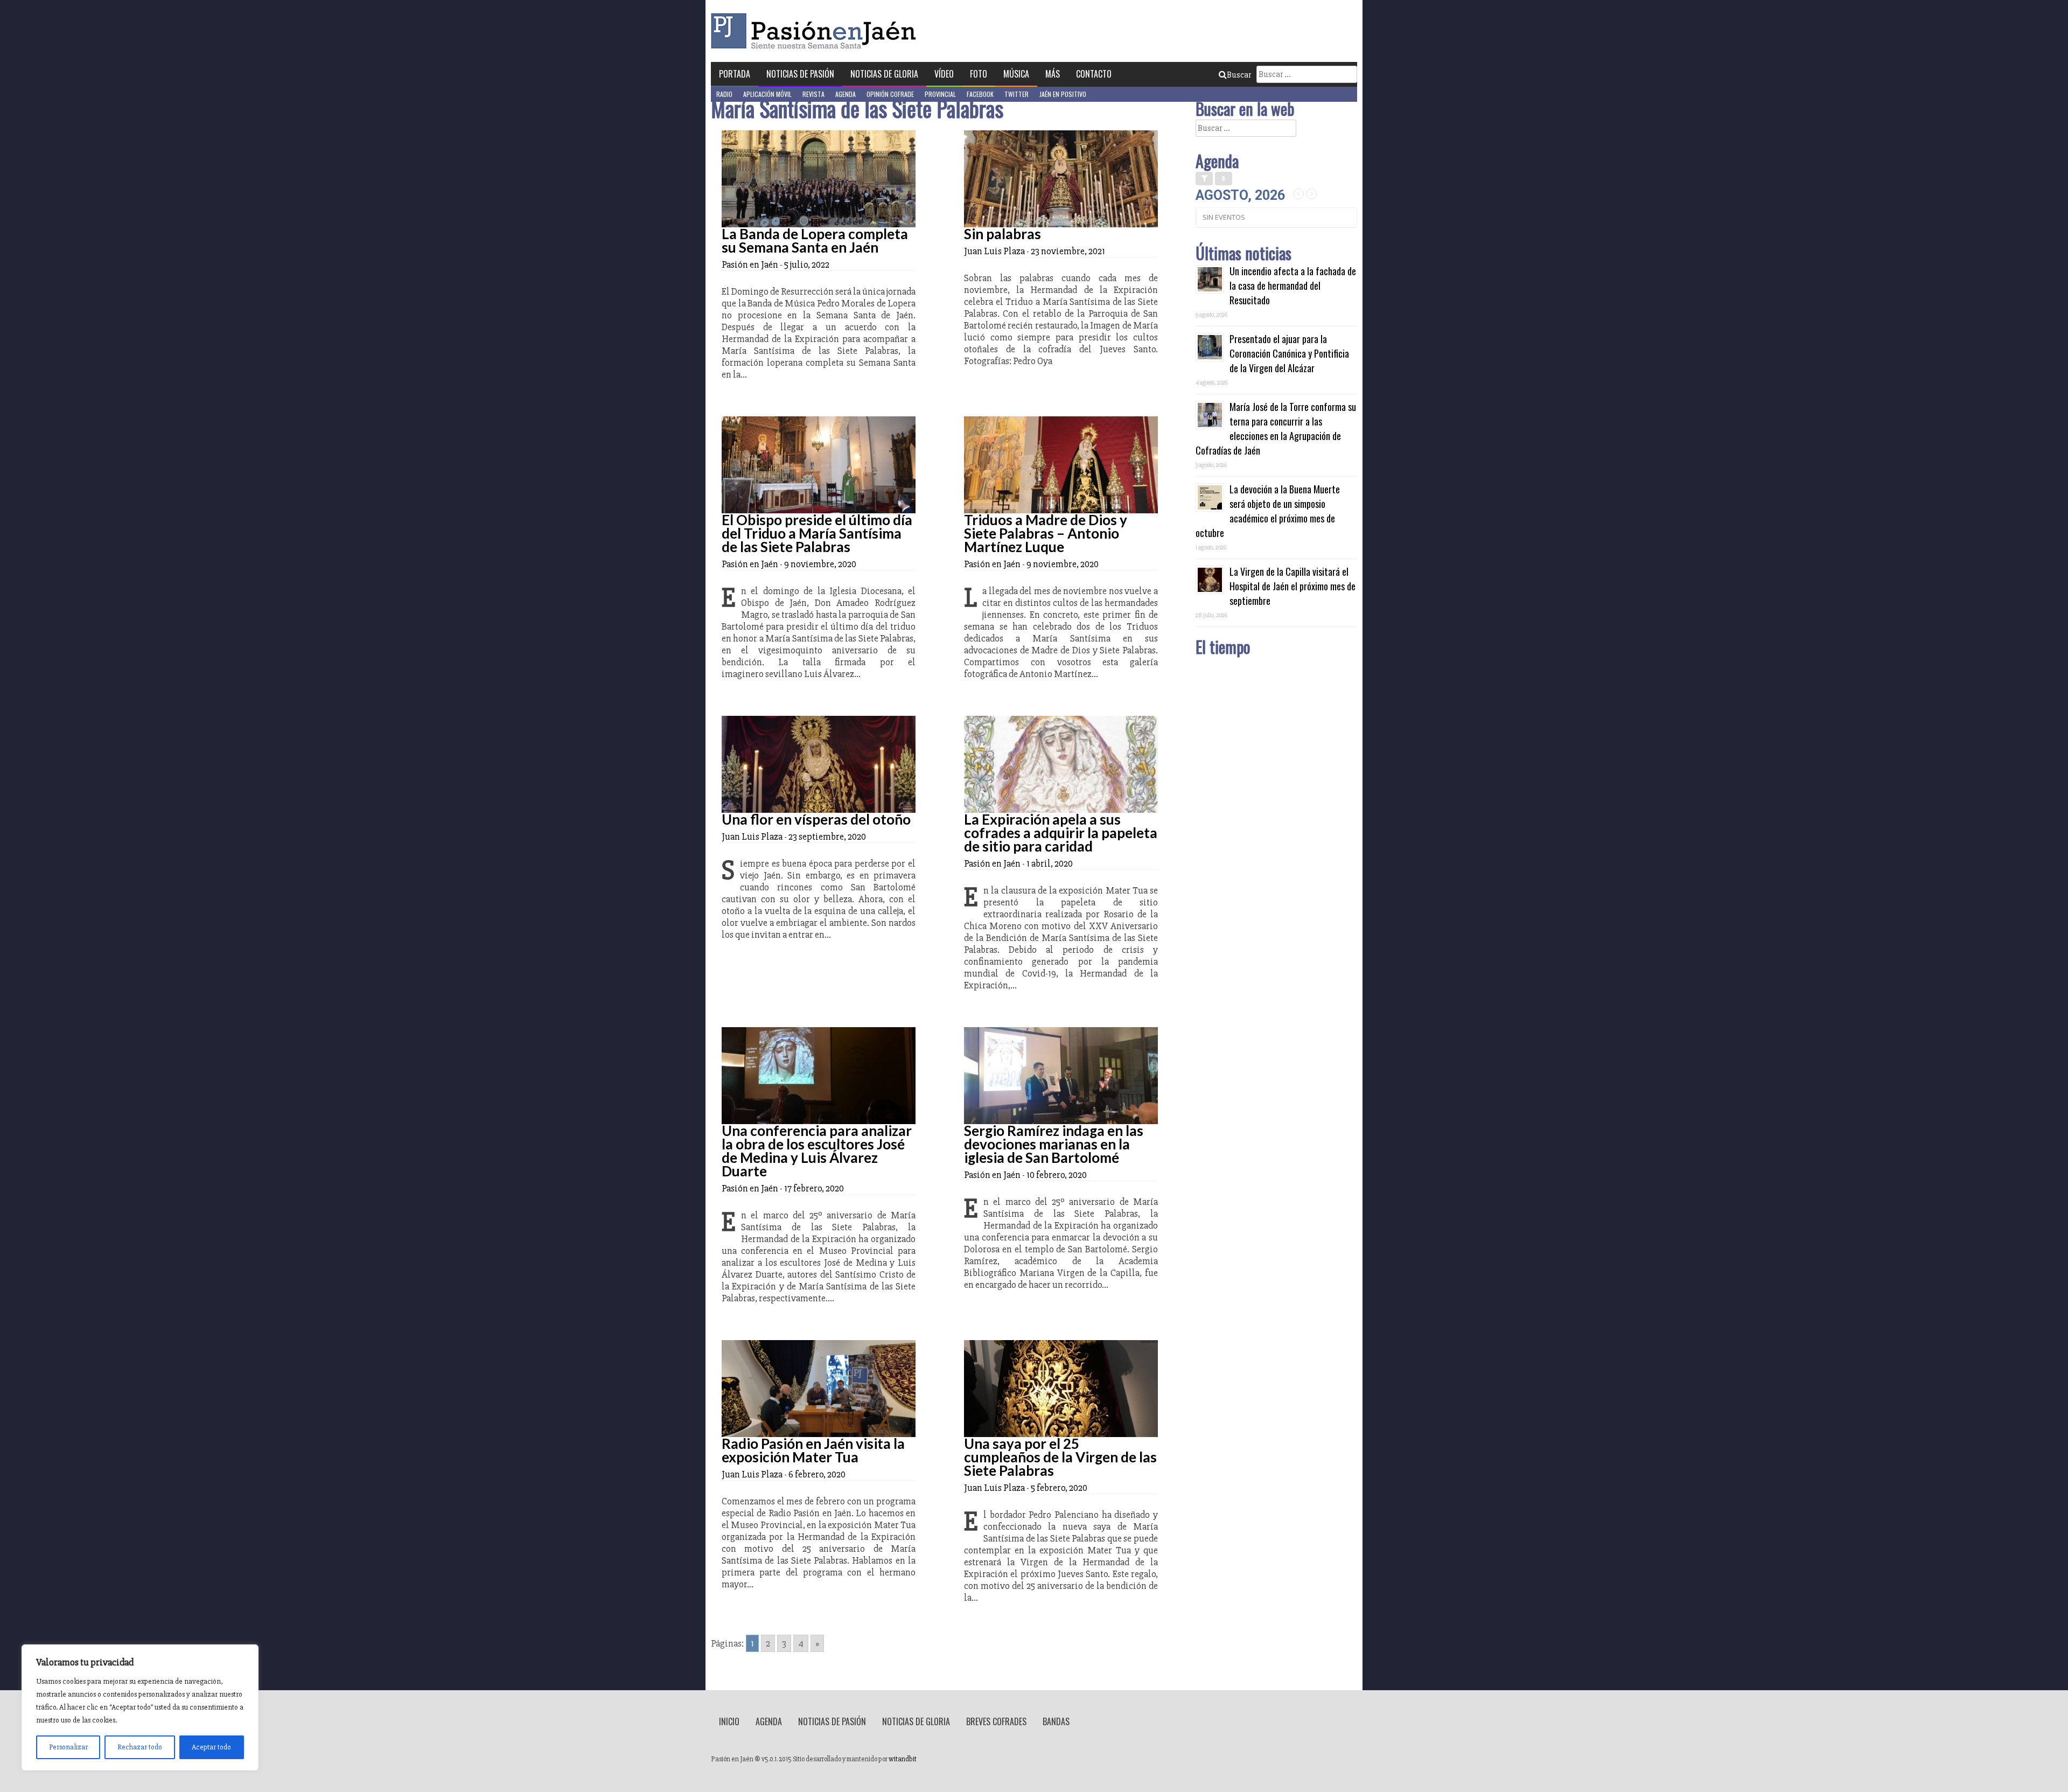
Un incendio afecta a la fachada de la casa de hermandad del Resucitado (1293, 285)
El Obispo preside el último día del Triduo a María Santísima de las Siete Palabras (817, 533)
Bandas (1056, 1721)
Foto (979, 74)
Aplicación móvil (767, 94)
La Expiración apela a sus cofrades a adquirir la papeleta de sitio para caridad (1061, 833)
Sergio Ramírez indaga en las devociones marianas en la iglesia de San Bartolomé (1054, 1144)
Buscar (1239, 75)
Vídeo (944, 74)
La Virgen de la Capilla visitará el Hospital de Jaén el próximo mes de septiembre (1292, 586)
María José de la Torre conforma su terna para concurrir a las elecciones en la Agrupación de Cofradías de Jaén (1276, 428)
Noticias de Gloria (884, 74)
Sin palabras (1002, 234)
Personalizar (68, 1747)
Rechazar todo (140, 1747)
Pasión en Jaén (816, 31)
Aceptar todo (211, 1747)
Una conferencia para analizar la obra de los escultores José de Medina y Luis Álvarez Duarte (817, 1151)
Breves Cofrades (996, 1721)
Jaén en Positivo (1063, 94)
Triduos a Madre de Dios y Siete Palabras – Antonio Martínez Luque (1046, 533)
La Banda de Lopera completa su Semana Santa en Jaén (815, 240)
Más (1053, 74)
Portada (735, 74)
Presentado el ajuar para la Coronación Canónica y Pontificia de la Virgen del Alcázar (1289, 353)
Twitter (1016, 94)
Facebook (980, 94)
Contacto (1094, 74)
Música (1016, 74)
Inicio (729, 1721)
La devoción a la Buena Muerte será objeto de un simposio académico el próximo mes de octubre (1268, 511)
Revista (813, 94)
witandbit (903, 1759)
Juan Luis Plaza (994, 251)
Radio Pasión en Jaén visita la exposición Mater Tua (813, 1450)
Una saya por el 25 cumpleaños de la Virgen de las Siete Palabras (1060, 1457)
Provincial (940, 94)
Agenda (846, 94)
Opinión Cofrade (890, 94)
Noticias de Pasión (800, 74)
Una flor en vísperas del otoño (816, 819)
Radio (724, 94)
